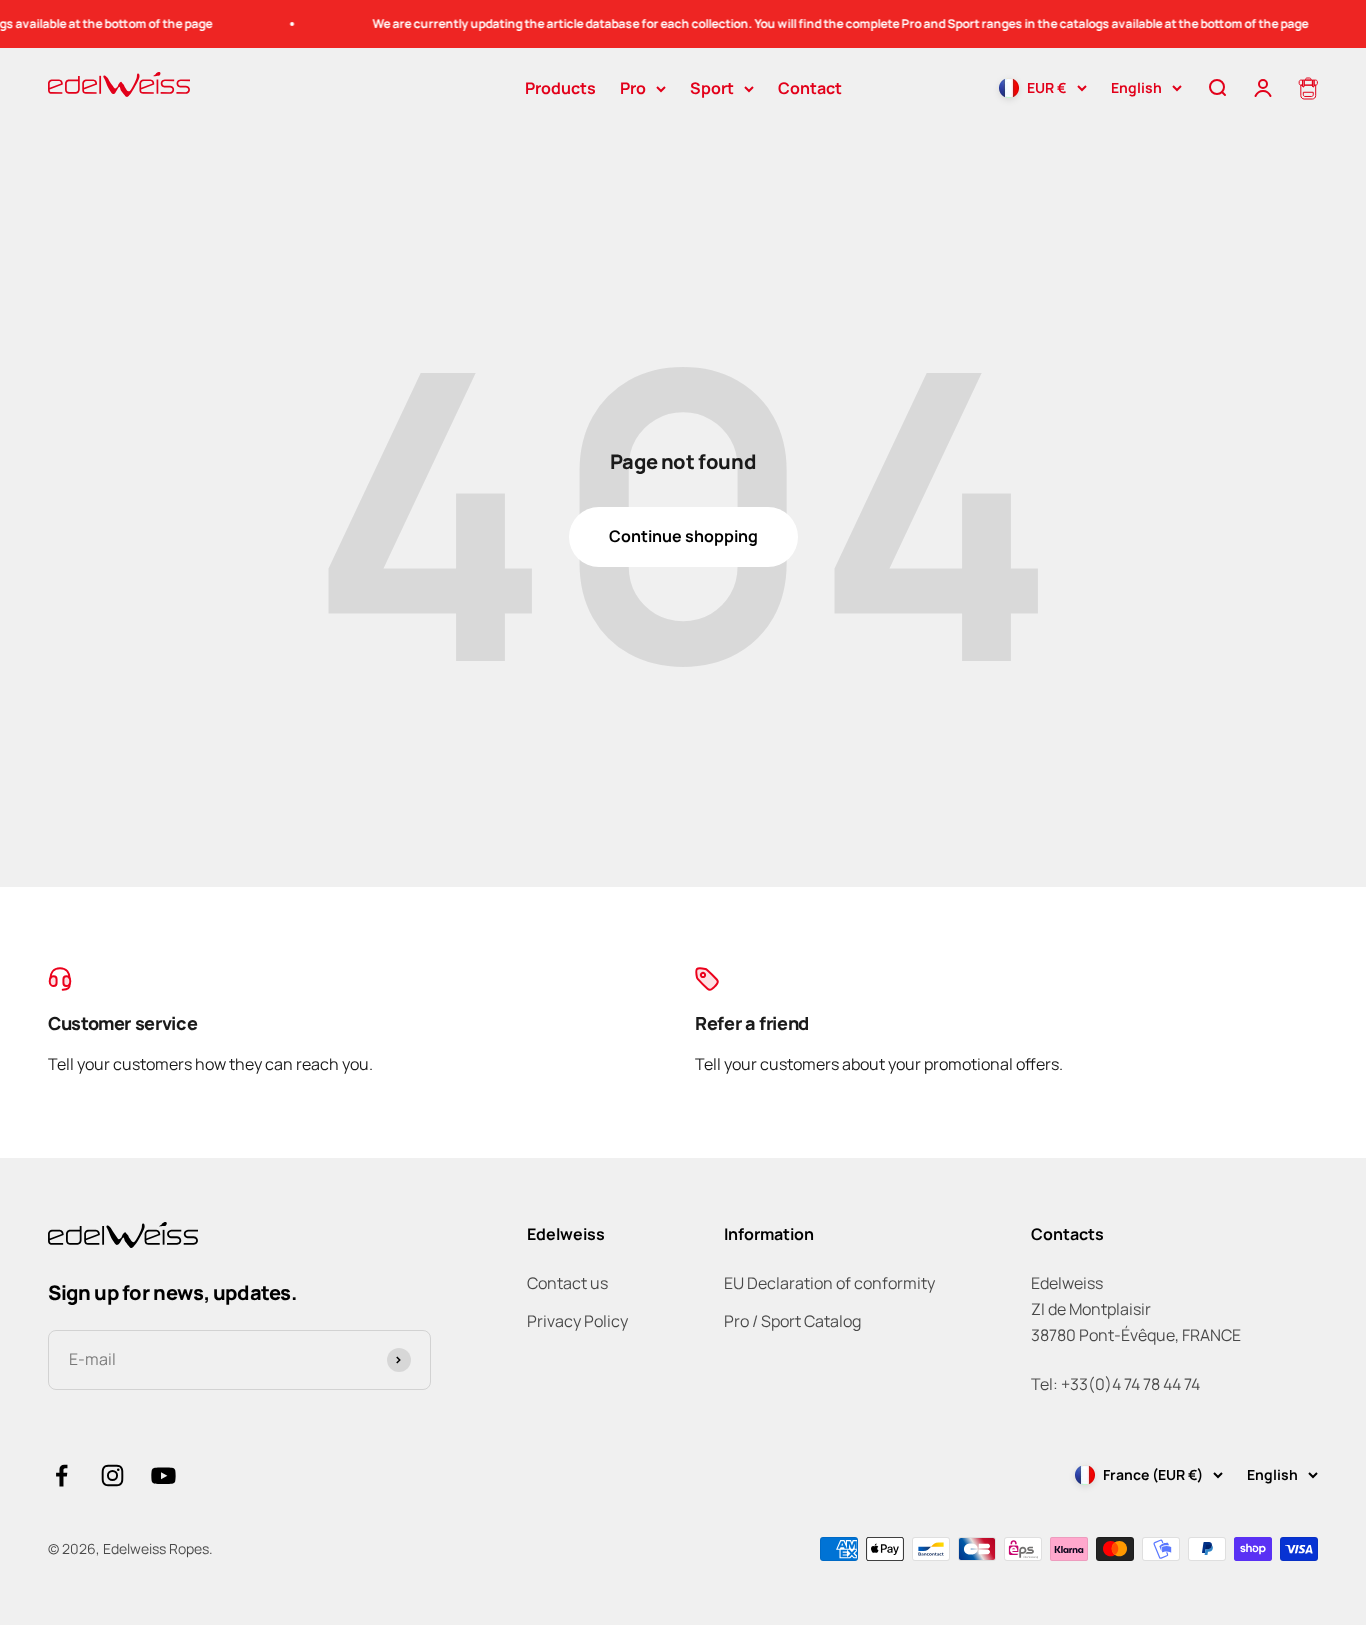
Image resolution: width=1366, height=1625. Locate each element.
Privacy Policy (577, 1321)
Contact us (567, 1283)
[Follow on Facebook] (61, 1475)
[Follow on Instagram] (112, 1475)
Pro (633, 88)
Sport (712, 88)
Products (560, 88)
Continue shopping (683, 536)
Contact (810, 88)
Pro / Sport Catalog (792, 1321)
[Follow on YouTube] (163, 1475)
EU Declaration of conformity (829, 1283)
